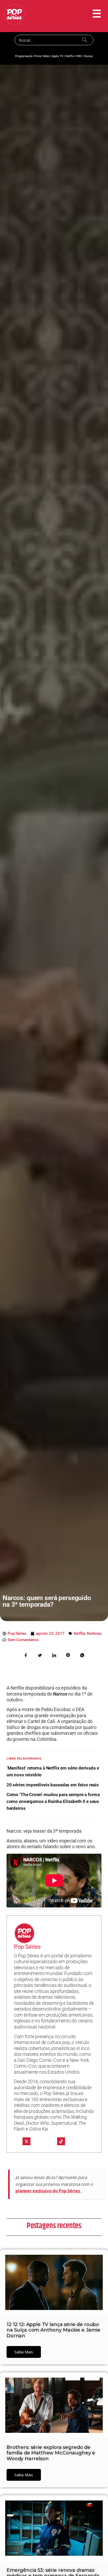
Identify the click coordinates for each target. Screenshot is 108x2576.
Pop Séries (27, 1947)
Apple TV (57, 56)
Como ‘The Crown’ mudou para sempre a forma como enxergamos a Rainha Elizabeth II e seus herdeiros (53, 1801)
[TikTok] (61, 2141)
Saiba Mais (24, 2352)
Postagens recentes (54, 2226)
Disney (88, 56)
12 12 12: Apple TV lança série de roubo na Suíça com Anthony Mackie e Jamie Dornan (53, 2330)
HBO (79, 56)
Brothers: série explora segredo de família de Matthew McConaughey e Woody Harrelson (51, 2453)
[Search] (85, 40)
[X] (26, 2141)
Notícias (94, 1633)
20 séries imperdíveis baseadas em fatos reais (53, 1785)
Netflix (70, 56)
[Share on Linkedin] (54, 1655)
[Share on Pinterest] (68, 1655)
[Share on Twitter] (40, 1655)
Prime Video (42, 56)
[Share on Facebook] (26, 1655)
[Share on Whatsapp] (82, 1655)
